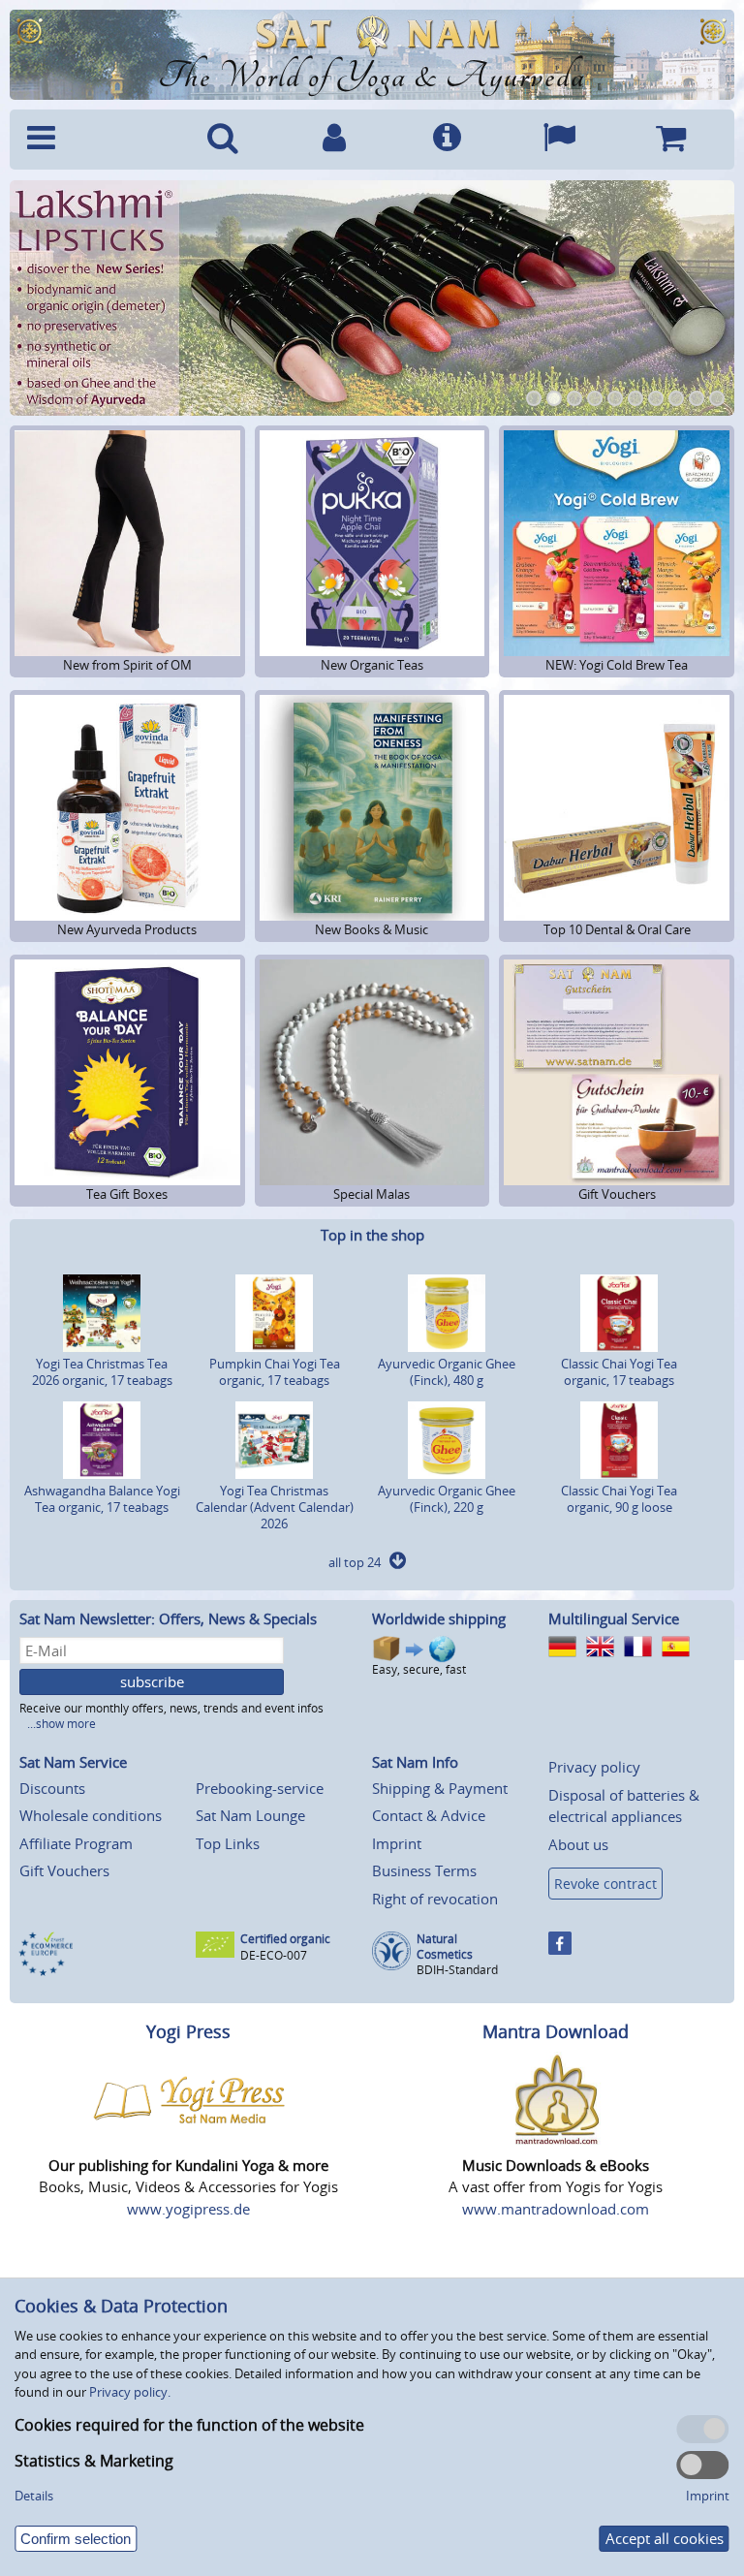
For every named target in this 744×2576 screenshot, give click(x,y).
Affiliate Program (76, 1843)
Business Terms (424, 1870)
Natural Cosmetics (445, 1947)
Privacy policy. (130, 2392)
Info (447, 140)
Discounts (52, 1788)
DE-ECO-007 (274, 1955)
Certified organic (285, 1939)
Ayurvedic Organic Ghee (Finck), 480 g (447, 1372)
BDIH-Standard (457, 1970)
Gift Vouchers (64, 1870)
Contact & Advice (429, 1815)
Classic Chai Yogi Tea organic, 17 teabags (619, 1372)
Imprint (397, 1843)
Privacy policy (594, 1767)
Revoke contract (605, 1884)
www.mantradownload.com (556, 2209)
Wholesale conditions (91, 1815)
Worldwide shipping (439, 1618)
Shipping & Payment (440, 1788)
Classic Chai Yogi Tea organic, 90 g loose (619, 1499)
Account (335, 140)
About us (578, 1844)
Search (223, 140)
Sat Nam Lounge (250, 1815)
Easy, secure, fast (419, 1669)
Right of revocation (435, 1899)
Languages (559, 140)
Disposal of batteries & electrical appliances (624, 1806)
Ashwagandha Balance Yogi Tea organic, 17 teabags (102, 1499)
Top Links (228, 1843)
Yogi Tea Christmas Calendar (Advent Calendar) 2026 (275, 1507)
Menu (92, 140)
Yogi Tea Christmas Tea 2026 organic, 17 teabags (102, 1372)
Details (34, 2496)
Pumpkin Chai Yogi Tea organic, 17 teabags (275, 1372)
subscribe (152, 1681)
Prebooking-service (260, 1788)
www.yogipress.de (188, 2209)
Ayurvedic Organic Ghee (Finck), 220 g (447, 1499)
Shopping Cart (670, 140)
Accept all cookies (665, 2538)
